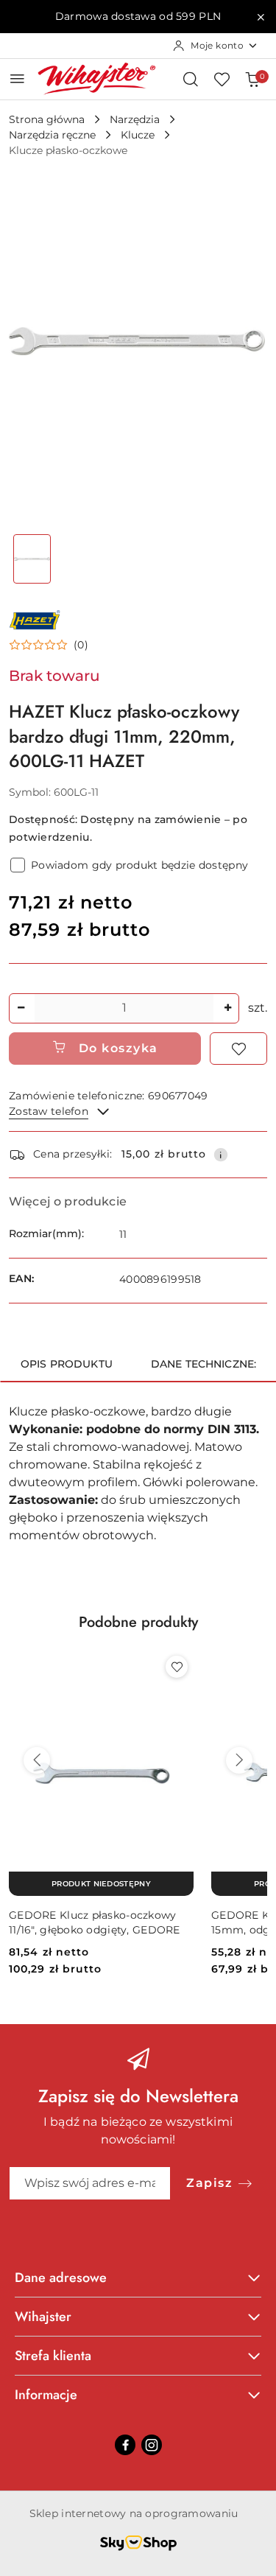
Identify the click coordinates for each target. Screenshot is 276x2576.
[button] (49, 645)
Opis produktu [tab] (67, 1364)
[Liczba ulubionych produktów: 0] (222, 79)
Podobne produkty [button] (138, 1622)
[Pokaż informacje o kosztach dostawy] (221, 1155)
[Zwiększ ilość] (227, 1008)
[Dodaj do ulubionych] (238, 1049)
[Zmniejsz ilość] (21, 1008)
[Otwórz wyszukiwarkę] (191, 79)
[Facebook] (125, 2445)
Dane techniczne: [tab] (204, 1364)
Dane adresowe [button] (61, 2278)
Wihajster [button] (43, 2317)
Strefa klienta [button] (53, 2356)
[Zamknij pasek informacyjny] (261, 17)
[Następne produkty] (239, 1760)
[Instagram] (152, 2445)
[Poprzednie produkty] (37, 1760)
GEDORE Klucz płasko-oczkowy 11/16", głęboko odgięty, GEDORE (95, 1922)
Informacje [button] (46, 2395)
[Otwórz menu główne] (17, 78)
